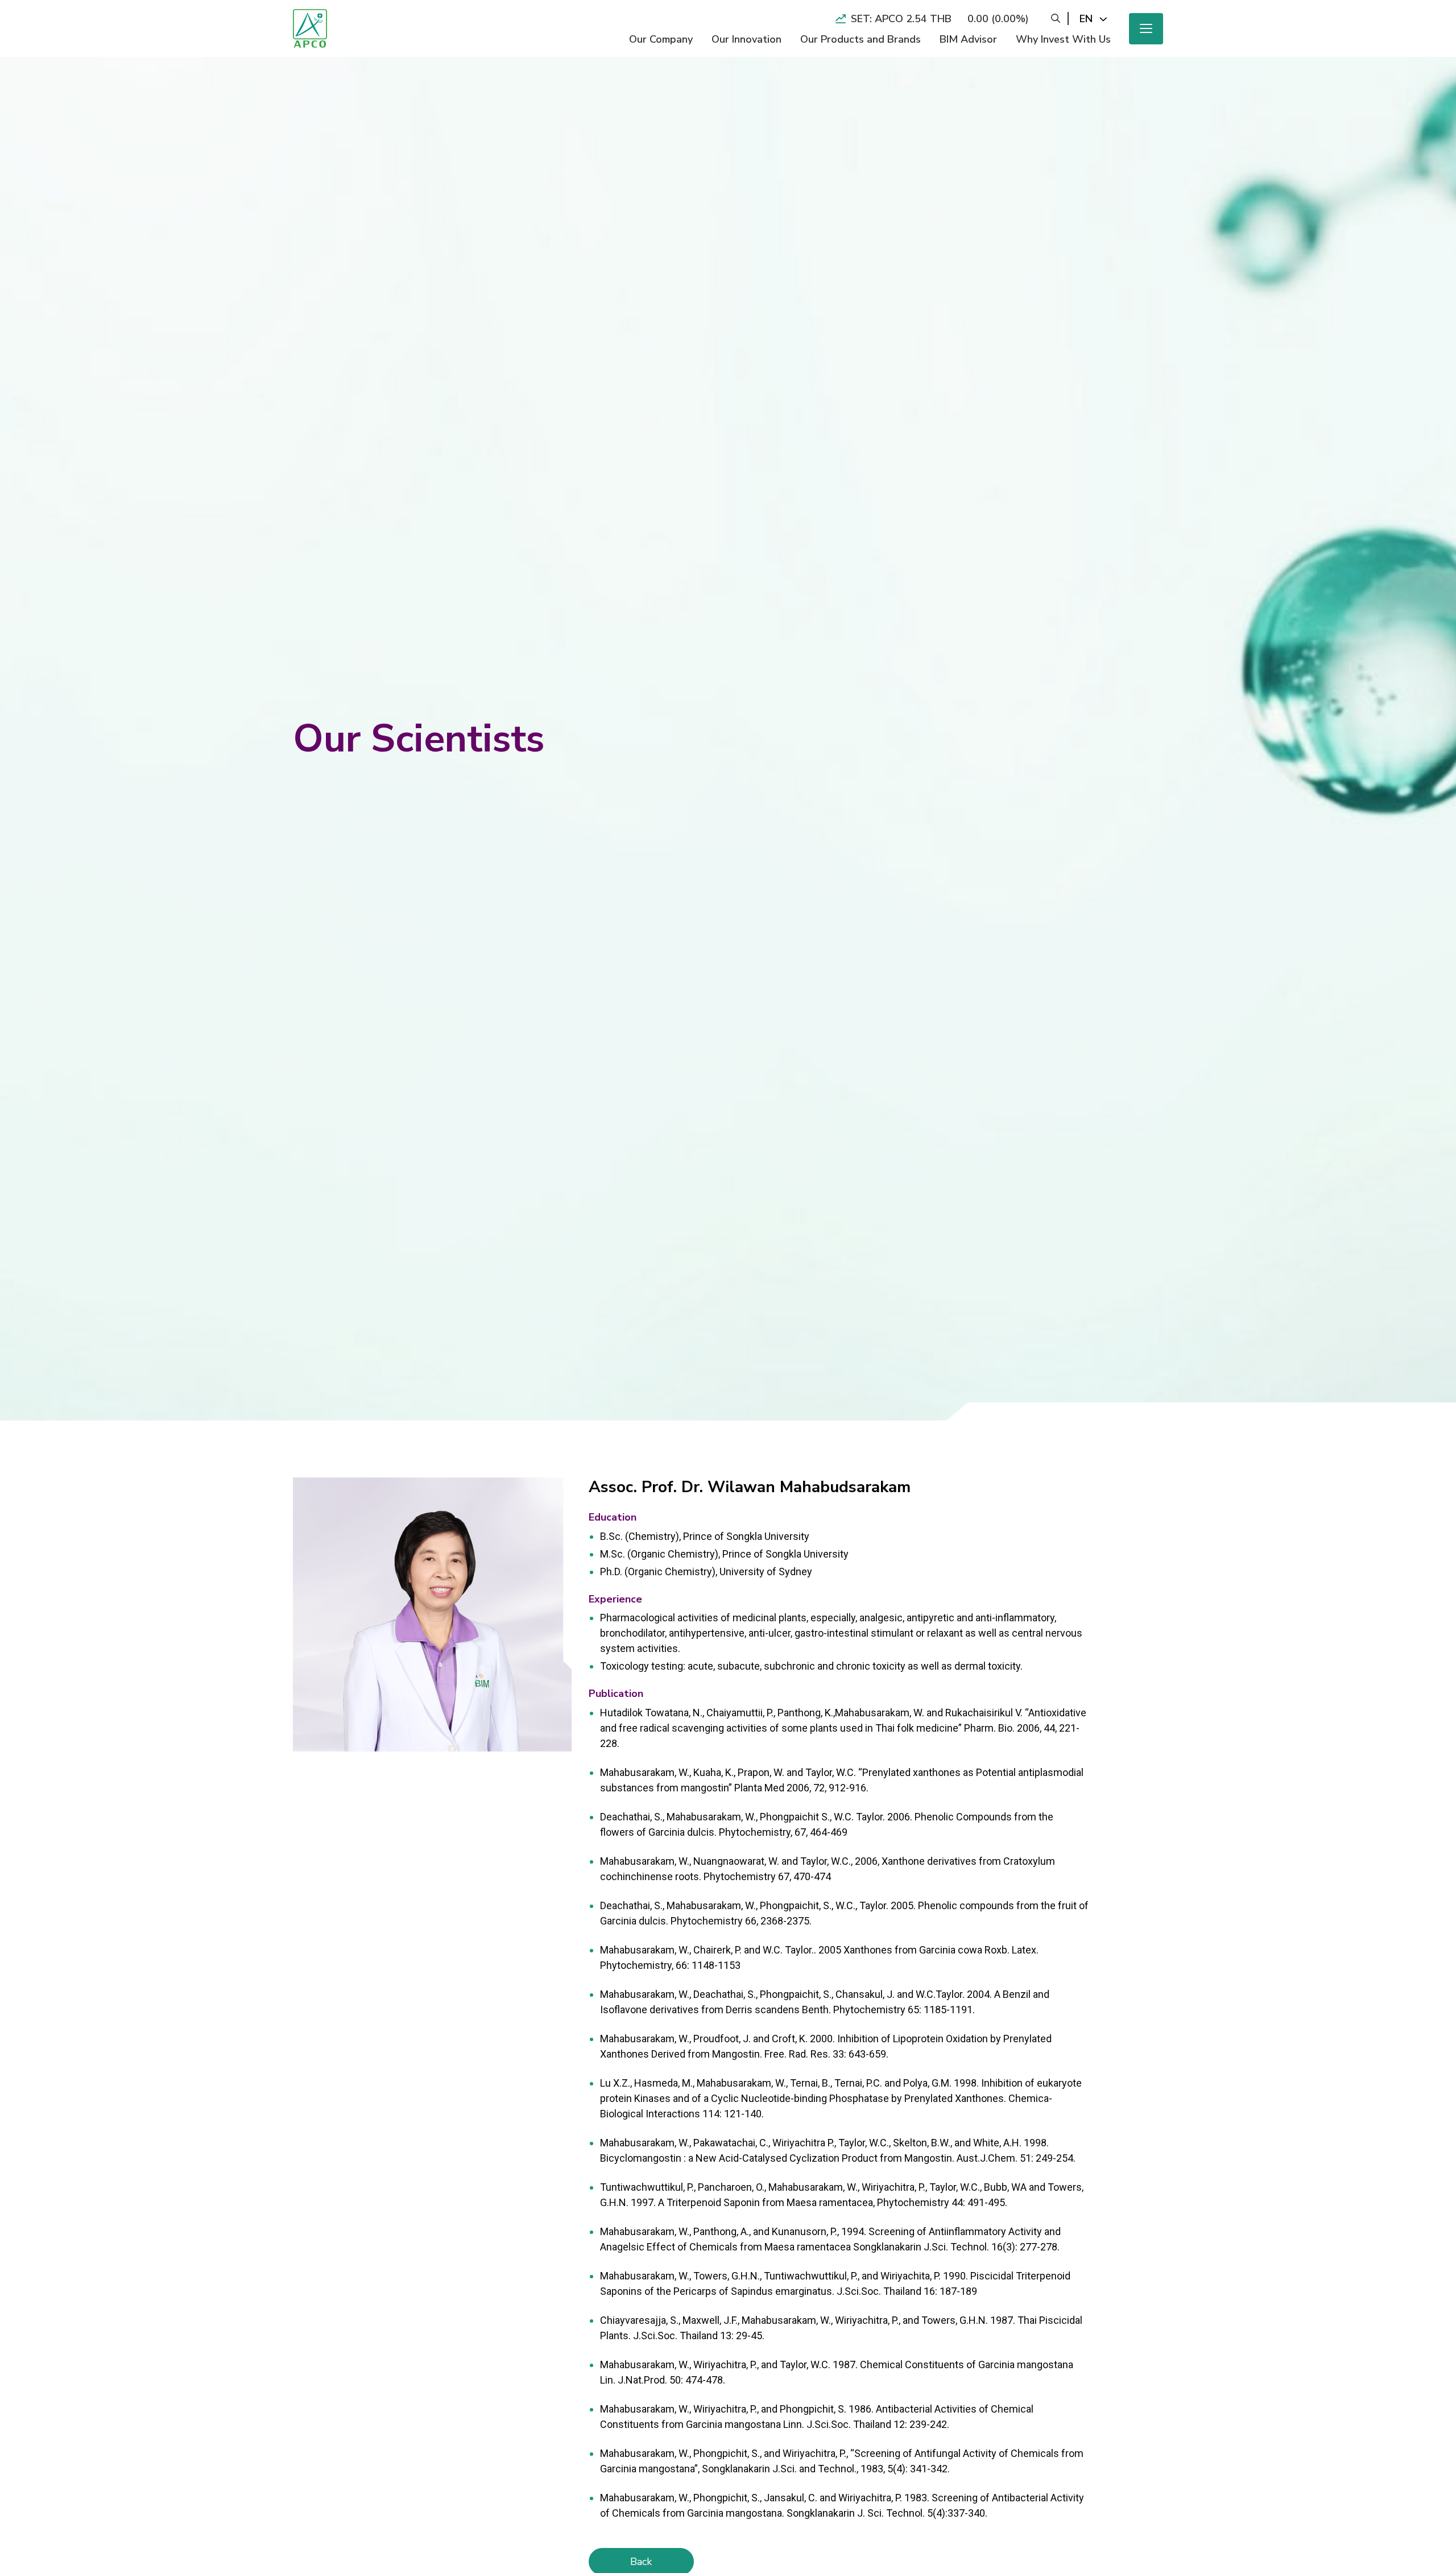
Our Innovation (746, 39)
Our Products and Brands (861, 39)
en (1086, 19)
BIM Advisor (968, 39)
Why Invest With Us (1063, 39)
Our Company (661, 39)
